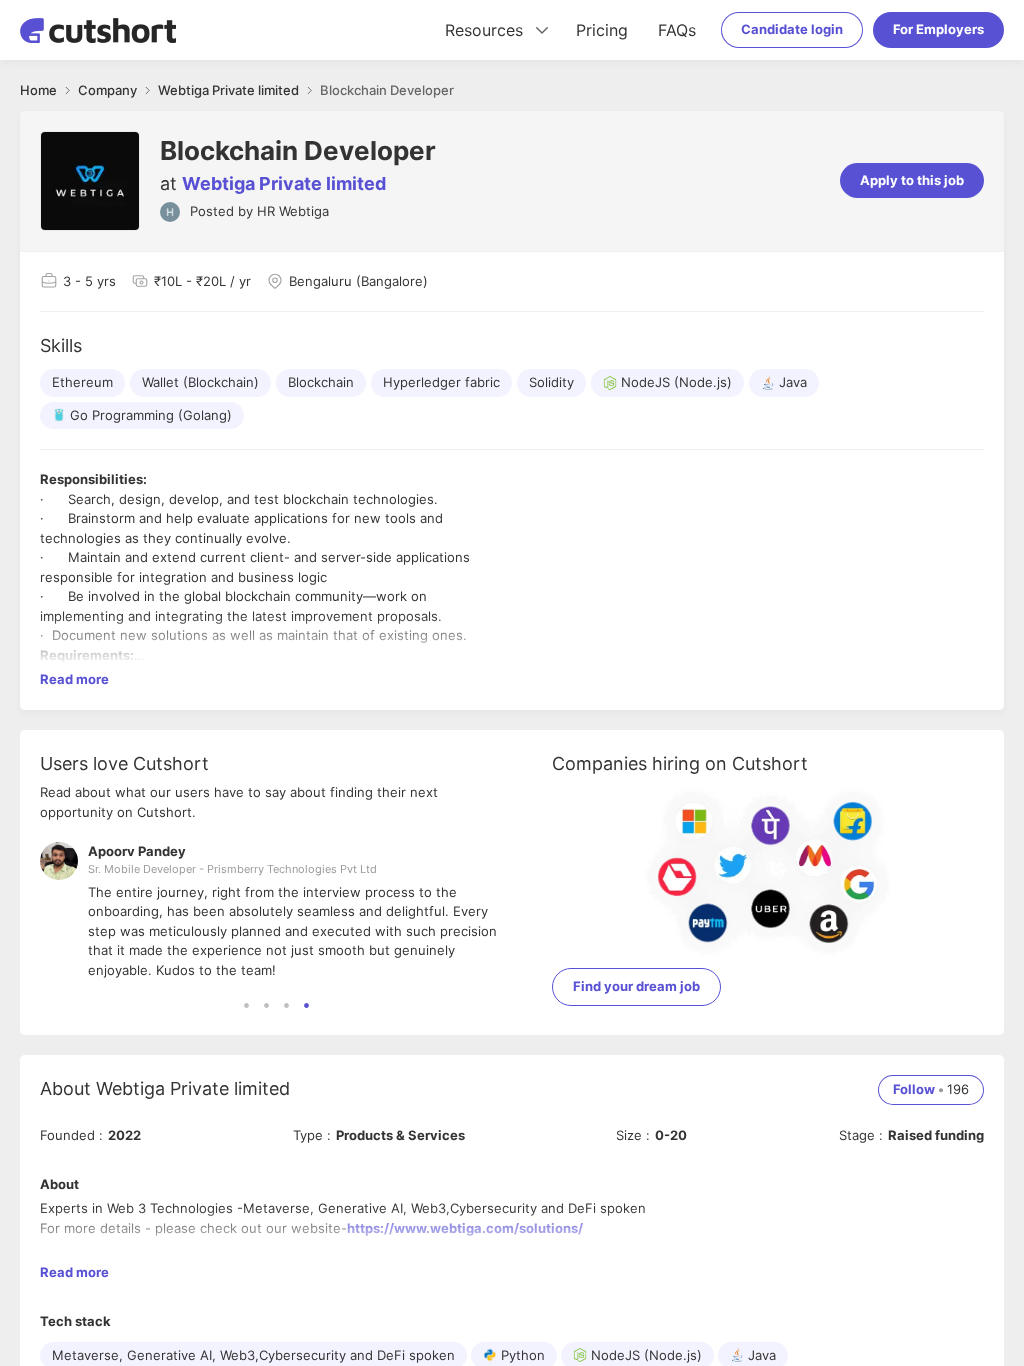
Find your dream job (636, 986)
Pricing (602, 30)
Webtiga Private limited (284, 183)
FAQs (677, 30)
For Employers (938, 29)
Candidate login (792, 29)
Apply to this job (912, 180)
